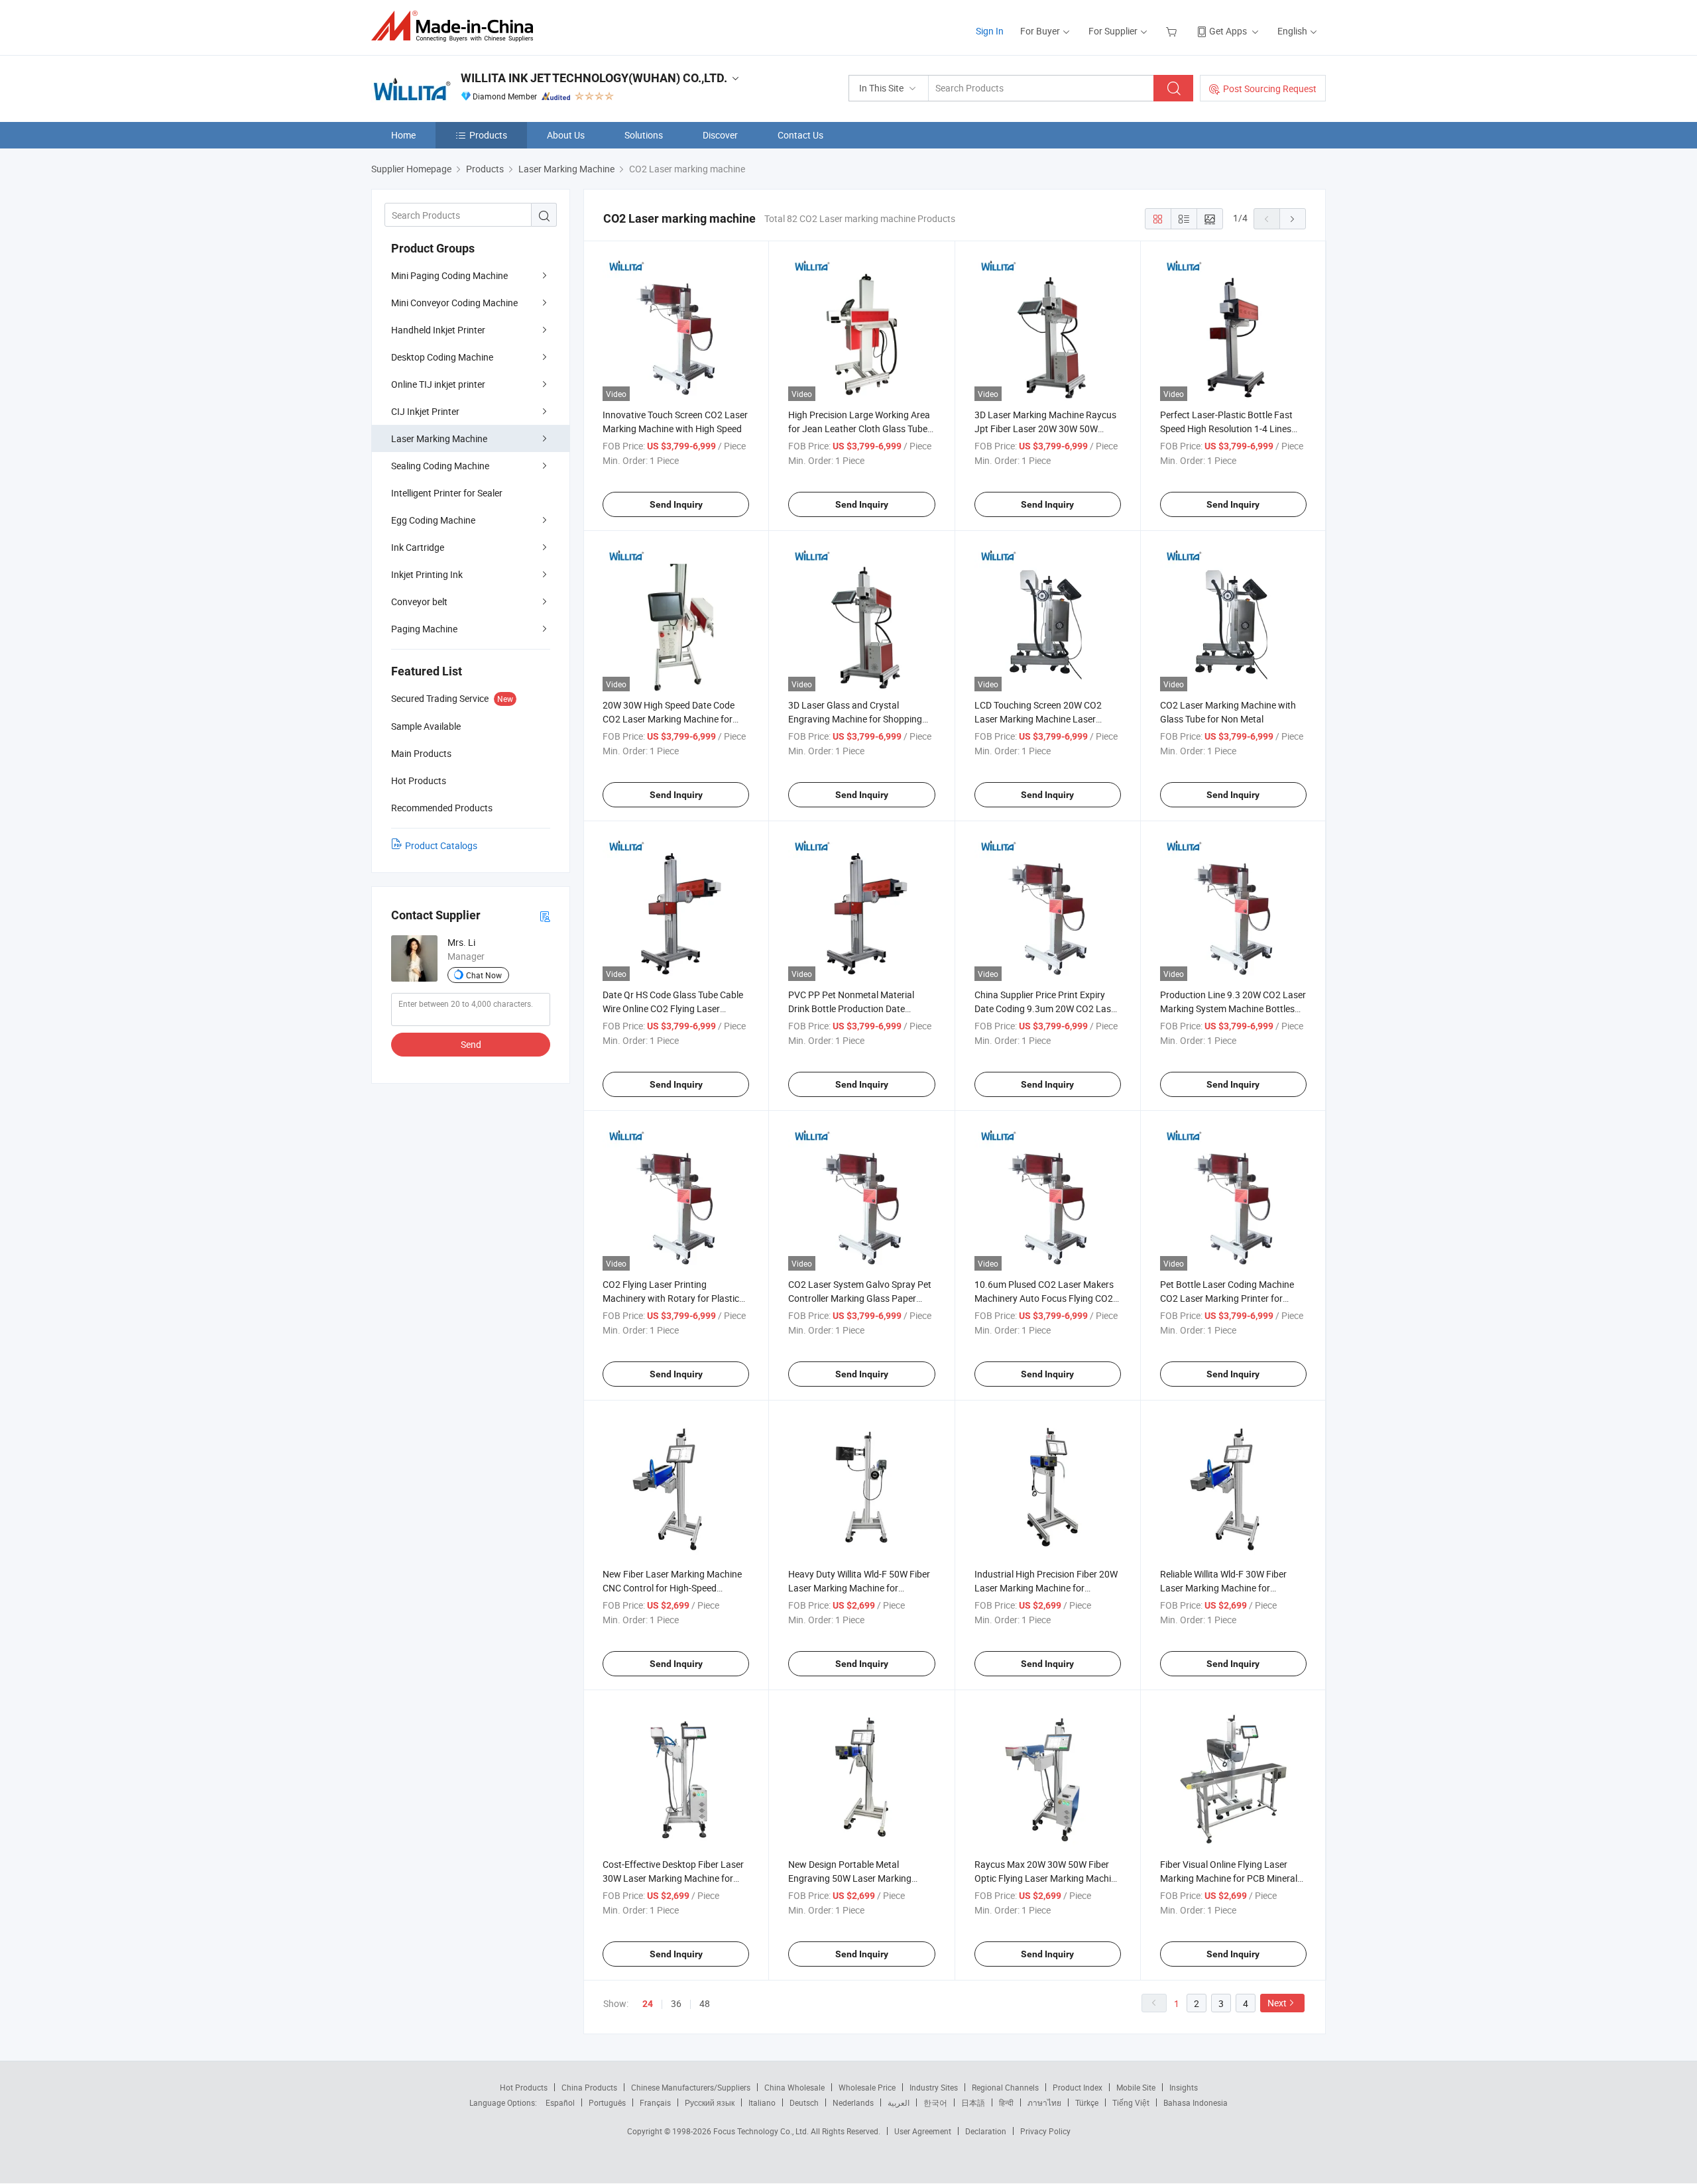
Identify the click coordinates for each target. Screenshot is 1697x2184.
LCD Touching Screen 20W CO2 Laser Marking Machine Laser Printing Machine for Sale (1038, 719)
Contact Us (800, 135)
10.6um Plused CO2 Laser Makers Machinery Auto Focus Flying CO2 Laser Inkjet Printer (1044, 1298)
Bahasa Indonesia (1196, 2102)
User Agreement (923, 2131)
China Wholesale (794, 2087)
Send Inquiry (676, 504)
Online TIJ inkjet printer (438, 384)
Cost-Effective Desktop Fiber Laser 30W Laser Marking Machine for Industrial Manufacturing (673, 1878)
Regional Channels (1005, 2087)
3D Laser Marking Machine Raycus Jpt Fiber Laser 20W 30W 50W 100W (1045, 429)
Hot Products (524, 2087)
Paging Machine (424, 629)
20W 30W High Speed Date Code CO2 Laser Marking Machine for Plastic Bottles (669, 719)
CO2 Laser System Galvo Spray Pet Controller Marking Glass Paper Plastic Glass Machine (860, 1298)
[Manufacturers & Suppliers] (456, 26)
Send (471, 1044)
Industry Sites (934, 2087)
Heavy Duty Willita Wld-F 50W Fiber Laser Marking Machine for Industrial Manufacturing (859, 1588)
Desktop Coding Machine (442, 357)
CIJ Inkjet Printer (425, 411)
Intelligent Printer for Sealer (447, 493)
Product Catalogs (441, 845)
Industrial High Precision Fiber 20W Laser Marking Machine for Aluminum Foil (1046, 1588)
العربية (899, 2102)
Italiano (762, 2102)
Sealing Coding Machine (440, 466)
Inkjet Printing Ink (427, 574)
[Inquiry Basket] (1173, 31)
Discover (720, 135)
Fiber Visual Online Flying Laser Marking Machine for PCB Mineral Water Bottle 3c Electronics (1229, 1878)
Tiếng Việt (1131, 2102)
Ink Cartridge (418, 547)
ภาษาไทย (1044, 2102)
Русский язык (710, 2102)
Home (403, 135)
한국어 (935, 2102)
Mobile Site (1136, 2087)
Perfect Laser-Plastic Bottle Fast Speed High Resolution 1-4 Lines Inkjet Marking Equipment (1226, 429)
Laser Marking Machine (439, 438)
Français (655, 2102)
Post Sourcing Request (1270, 88)
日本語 (973, 2102)
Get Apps (1228, 31)
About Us (566, 135)
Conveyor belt (419, 602)
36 (676, 2003)
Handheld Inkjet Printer (438, 330)
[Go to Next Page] (1293, 219)
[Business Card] (545, 916)
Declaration (986, 2131)
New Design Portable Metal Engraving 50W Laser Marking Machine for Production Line (850, 1878)
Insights (1184, 2087)
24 (648, 2004)
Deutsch (804, 2102)
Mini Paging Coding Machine (449, 275)
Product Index (1078, 2087)
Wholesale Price (867, 2087)
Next (1277, 2003)
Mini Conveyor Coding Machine (454, 303)
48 (705, 2003)
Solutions (644, 135)
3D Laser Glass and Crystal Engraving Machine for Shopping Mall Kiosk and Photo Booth (855, 719)
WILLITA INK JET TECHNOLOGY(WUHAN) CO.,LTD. (594, 78)
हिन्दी (1006, 2102)
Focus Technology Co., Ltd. (762, 2131)
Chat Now (484, 975)
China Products (589, 2087)
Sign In (990, 31)
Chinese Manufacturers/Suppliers (691, 2087)
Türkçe (1087, 2102)
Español (560, 2102)
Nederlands (853, 2102)
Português (607, 2102)
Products (488, 135)
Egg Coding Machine (433, 520)
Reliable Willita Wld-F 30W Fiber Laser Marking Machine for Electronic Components (1223, 1588)
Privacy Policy (1045, 2131)
